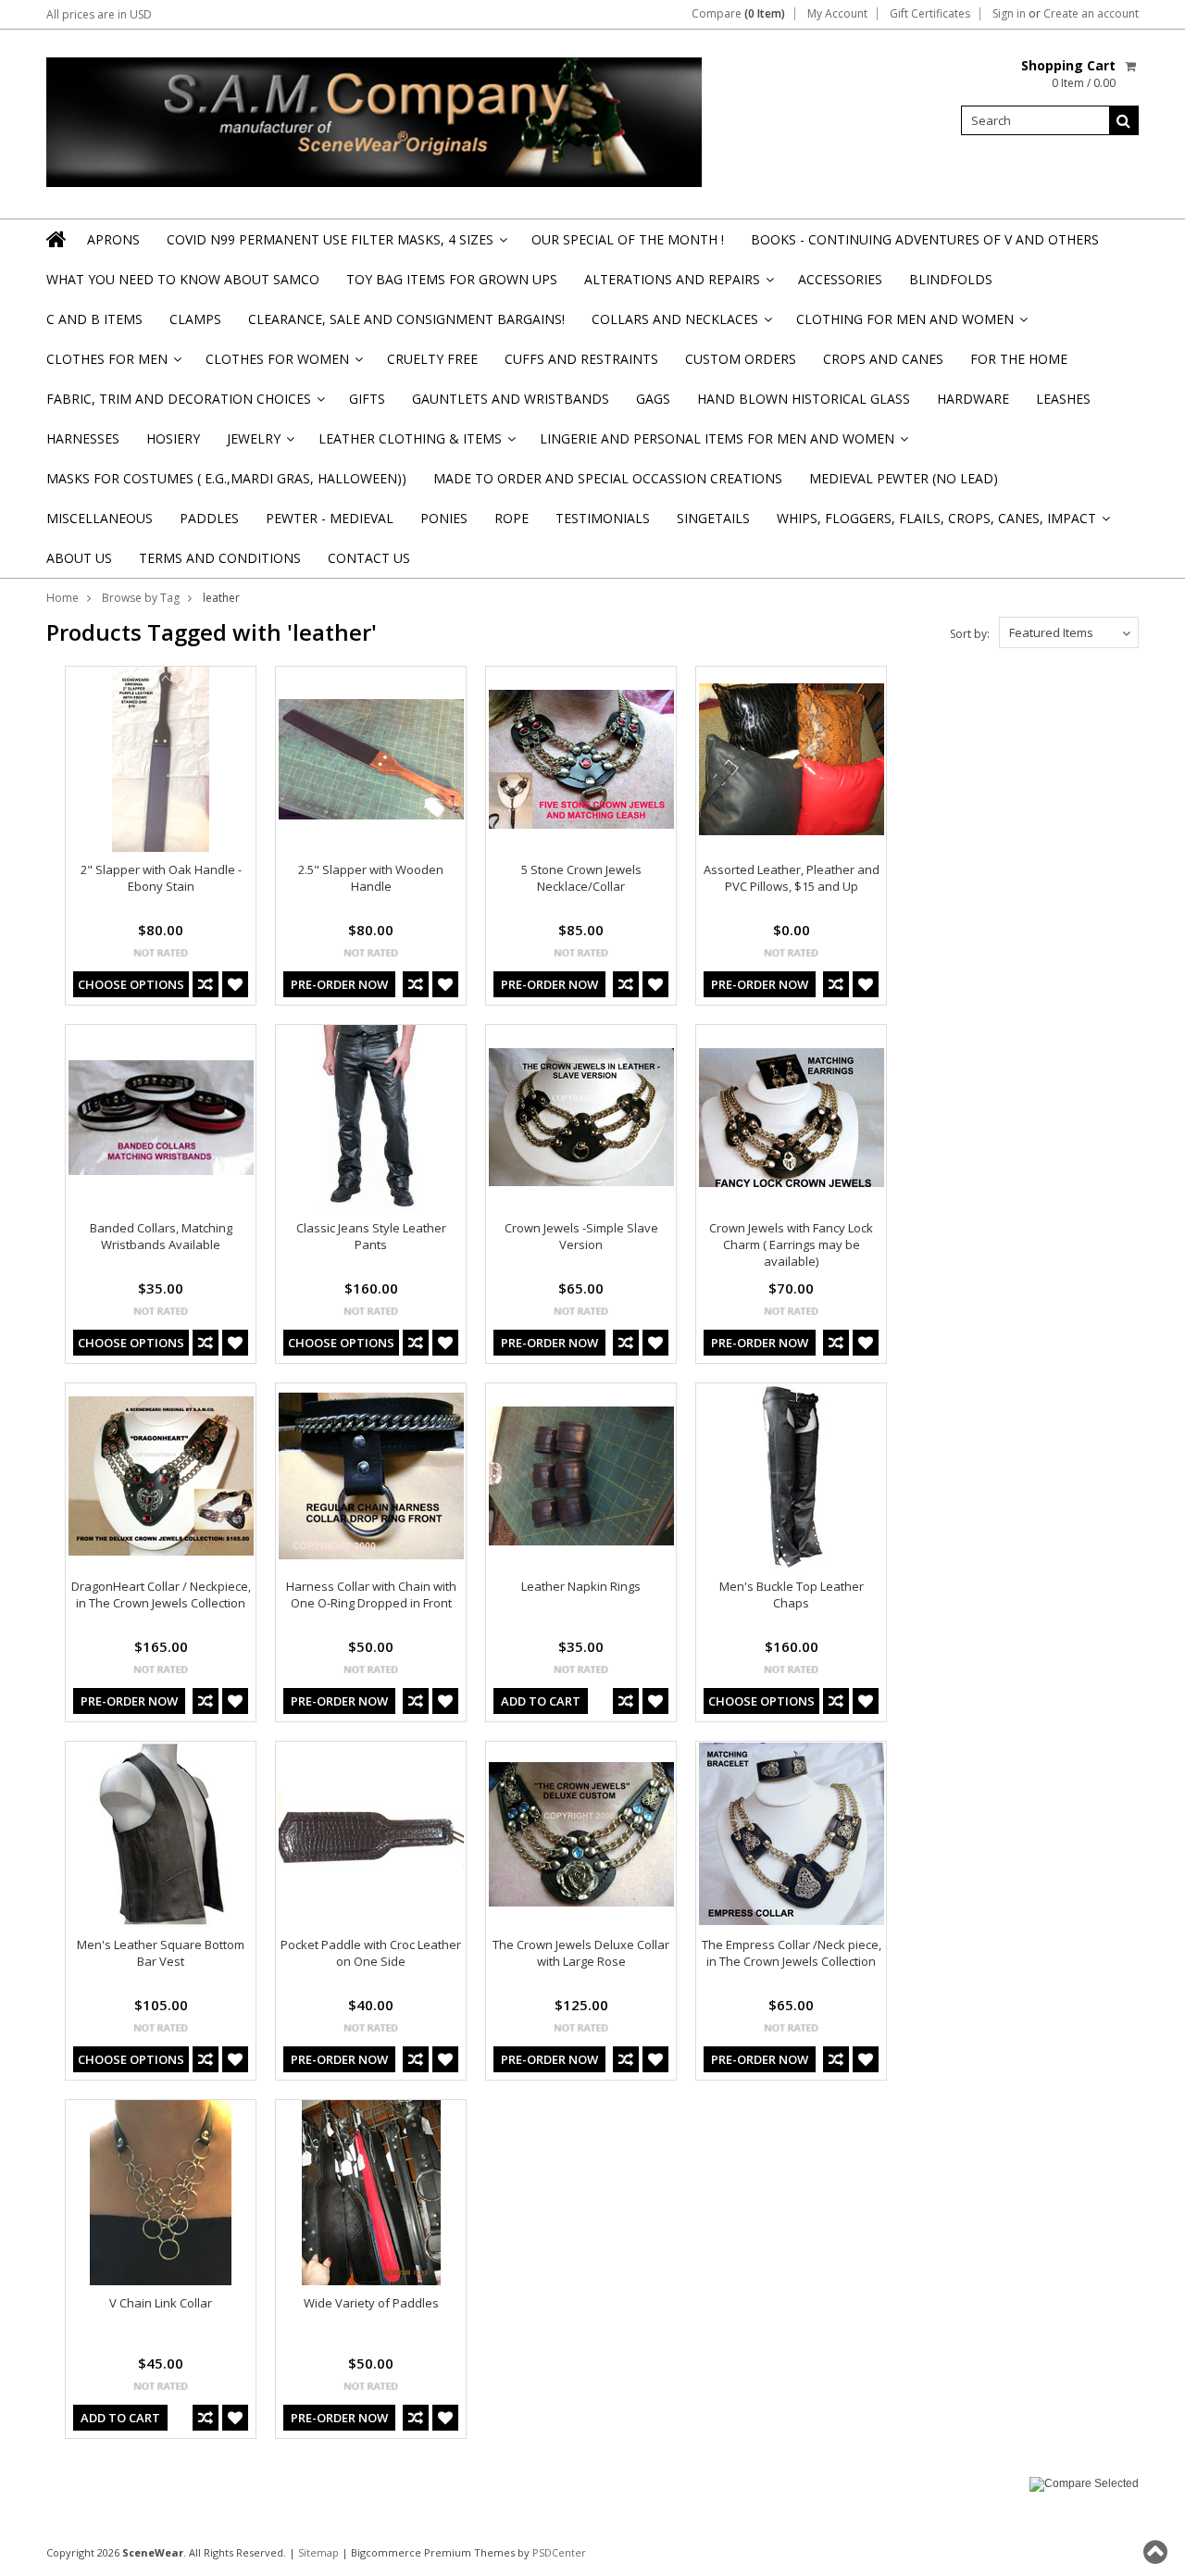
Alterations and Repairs (678, 285)
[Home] (57, 239)
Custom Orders (741, 359)
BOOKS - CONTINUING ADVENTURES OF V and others (925, 239)
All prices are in (99, 14)
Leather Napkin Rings (581, 1586)
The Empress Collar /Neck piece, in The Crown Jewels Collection (792, 1953)
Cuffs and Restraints (581, 359)
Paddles (209, 518)
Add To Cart (541, 1701)
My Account (837, 14)
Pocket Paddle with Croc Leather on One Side (371, 1953)
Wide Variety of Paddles (371, 2303)
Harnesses (83, 438)
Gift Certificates (930, 14)
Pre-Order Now (339, 984)
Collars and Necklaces (680, 325)
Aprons (113, 239)
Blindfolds (951, 279)
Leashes (1063, 399)
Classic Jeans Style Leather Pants (371, 1236)
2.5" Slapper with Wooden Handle (371, 878)
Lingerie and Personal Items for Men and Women (723, 444)
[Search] (1124, 120)
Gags (653, 399)
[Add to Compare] (206, 984)
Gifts (367, 399)
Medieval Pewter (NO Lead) (904, 478)
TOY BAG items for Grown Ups (452, 279)
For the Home (1019, 359)
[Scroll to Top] (1157, 2552)
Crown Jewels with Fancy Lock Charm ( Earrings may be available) (791, 1244)
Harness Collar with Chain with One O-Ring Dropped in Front (371, 1594)
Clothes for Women (283, 364)
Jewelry (259, 444)
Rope (511, 518)
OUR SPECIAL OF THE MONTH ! (628, 239)
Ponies (444, 518)
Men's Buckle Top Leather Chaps (792, 1594)
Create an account (1091, 14)
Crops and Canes (883, 359)
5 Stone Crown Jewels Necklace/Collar (581, 878)
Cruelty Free (432, 359)
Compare (738, 14)
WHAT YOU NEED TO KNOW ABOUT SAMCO (183, 279)
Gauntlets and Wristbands (511, 399)
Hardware (973, 399)
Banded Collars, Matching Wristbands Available (161, 1236)
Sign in (1009, 14)
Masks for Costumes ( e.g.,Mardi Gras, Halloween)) (226, 478)
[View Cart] (1132, 66)
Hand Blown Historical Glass (804, 399)
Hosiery (173, 438)
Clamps (195, 319)
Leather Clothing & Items (416, 444)
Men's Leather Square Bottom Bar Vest (161, 1953)
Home (62, 598)
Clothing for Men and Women (911, 325)
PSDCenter (559, 2552)
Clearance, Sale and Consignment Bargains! (406, 319)
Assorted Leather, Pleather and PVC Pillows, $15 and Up (792, 878)
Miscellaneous (100, 518)
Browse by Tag (141, 598)
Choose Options (131, 984)
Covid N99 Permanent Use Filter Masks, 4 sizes (336, 245)
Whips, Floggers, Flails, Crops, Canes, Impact (942, 524)
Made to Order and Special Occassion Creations (608, 478)
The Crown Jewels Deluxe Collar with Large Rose (581, 1953)
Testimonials (603, 518)
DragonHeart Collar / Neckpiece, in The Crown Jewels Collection (161, 1594)
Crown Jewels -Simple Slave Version (581, 1236)
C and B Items (94, 319)
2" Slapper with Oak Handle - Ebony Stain (161, 878)
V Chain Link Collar (161, 2303)
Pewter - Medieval (330, 518)
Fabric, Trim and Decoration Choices (184, 404)
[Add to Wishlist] (235, 984)
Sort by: (970, 634)
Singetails (713, 518)
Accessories (840, 279)
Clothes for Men (112, 364)
